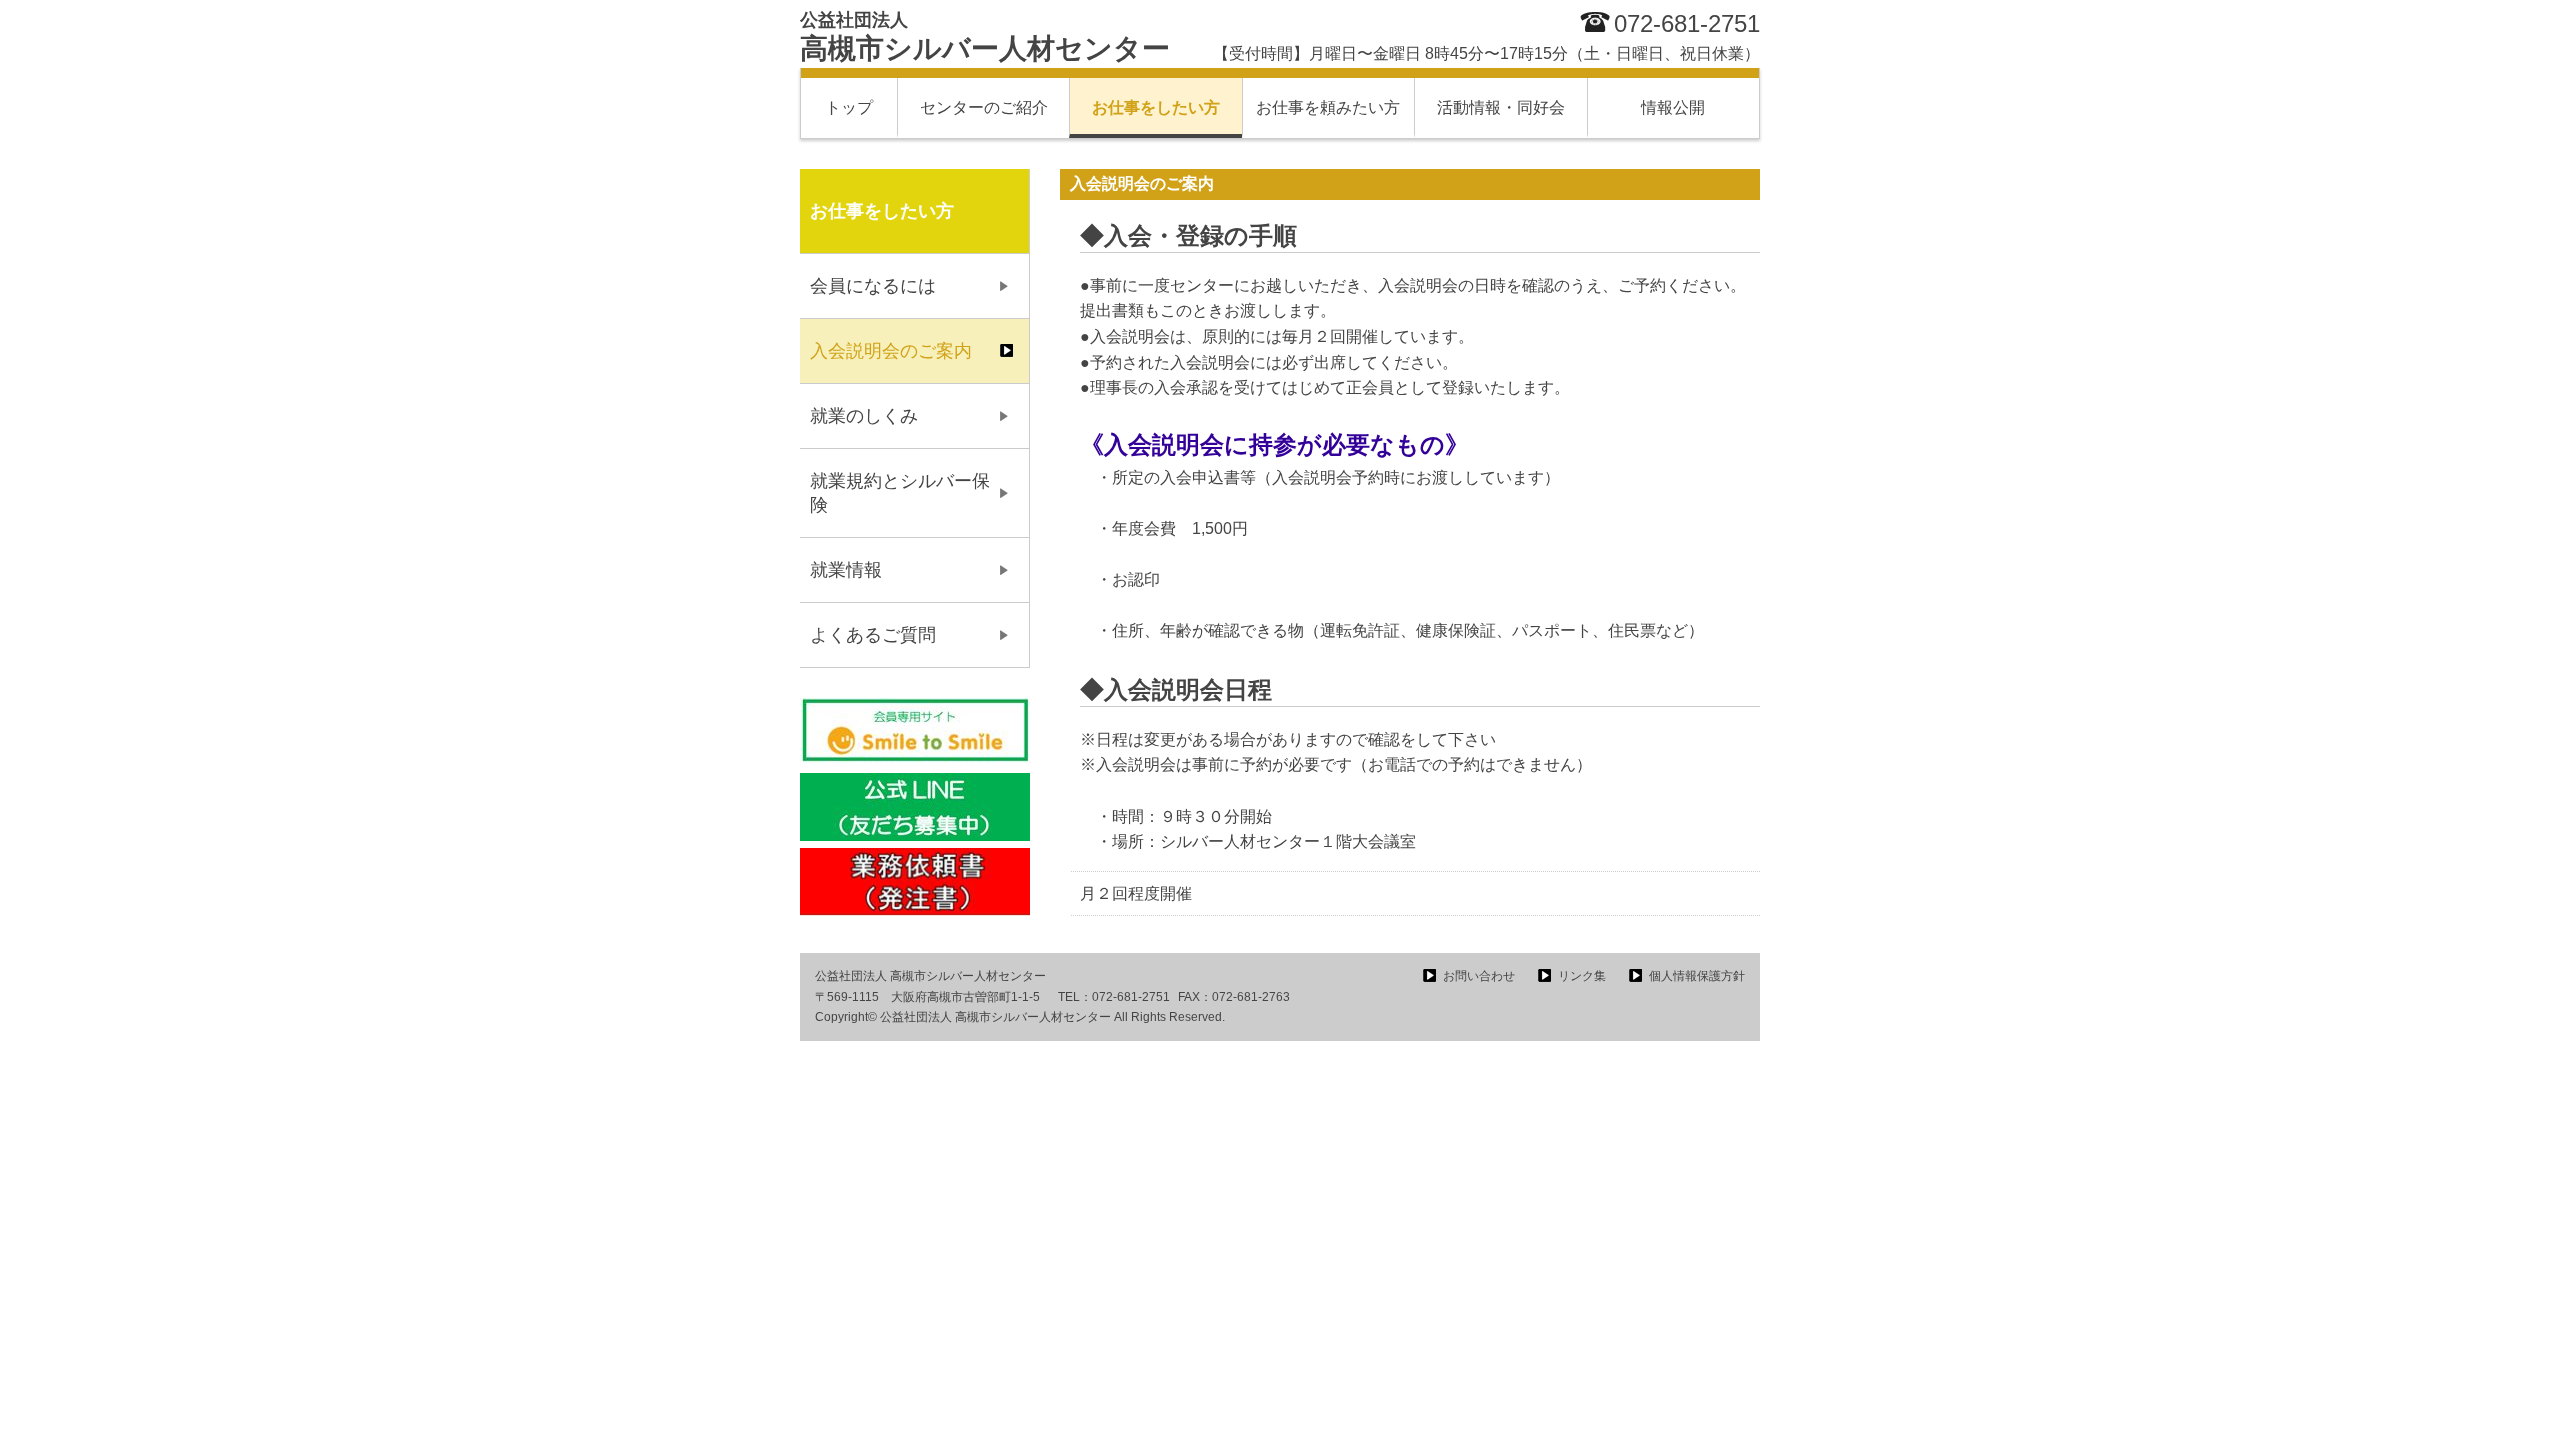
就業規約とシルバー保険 (900, 493)
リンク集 (1582, 976)
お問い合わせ (1479, 976)
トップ (849, 107)
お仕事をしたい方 (1156, 107)
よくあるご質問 (873, 635)
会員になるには (873, 286)
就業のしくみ (864, 416)
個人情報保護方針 (1697, 976)
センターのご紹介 (984, 107)
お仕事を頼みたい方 (1328, 107)
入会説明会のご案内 (891, 351)
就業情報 (846, 570)
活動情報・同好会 (1501, 107)
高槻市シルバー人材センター (985, 37)
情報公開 (1673, 107)
